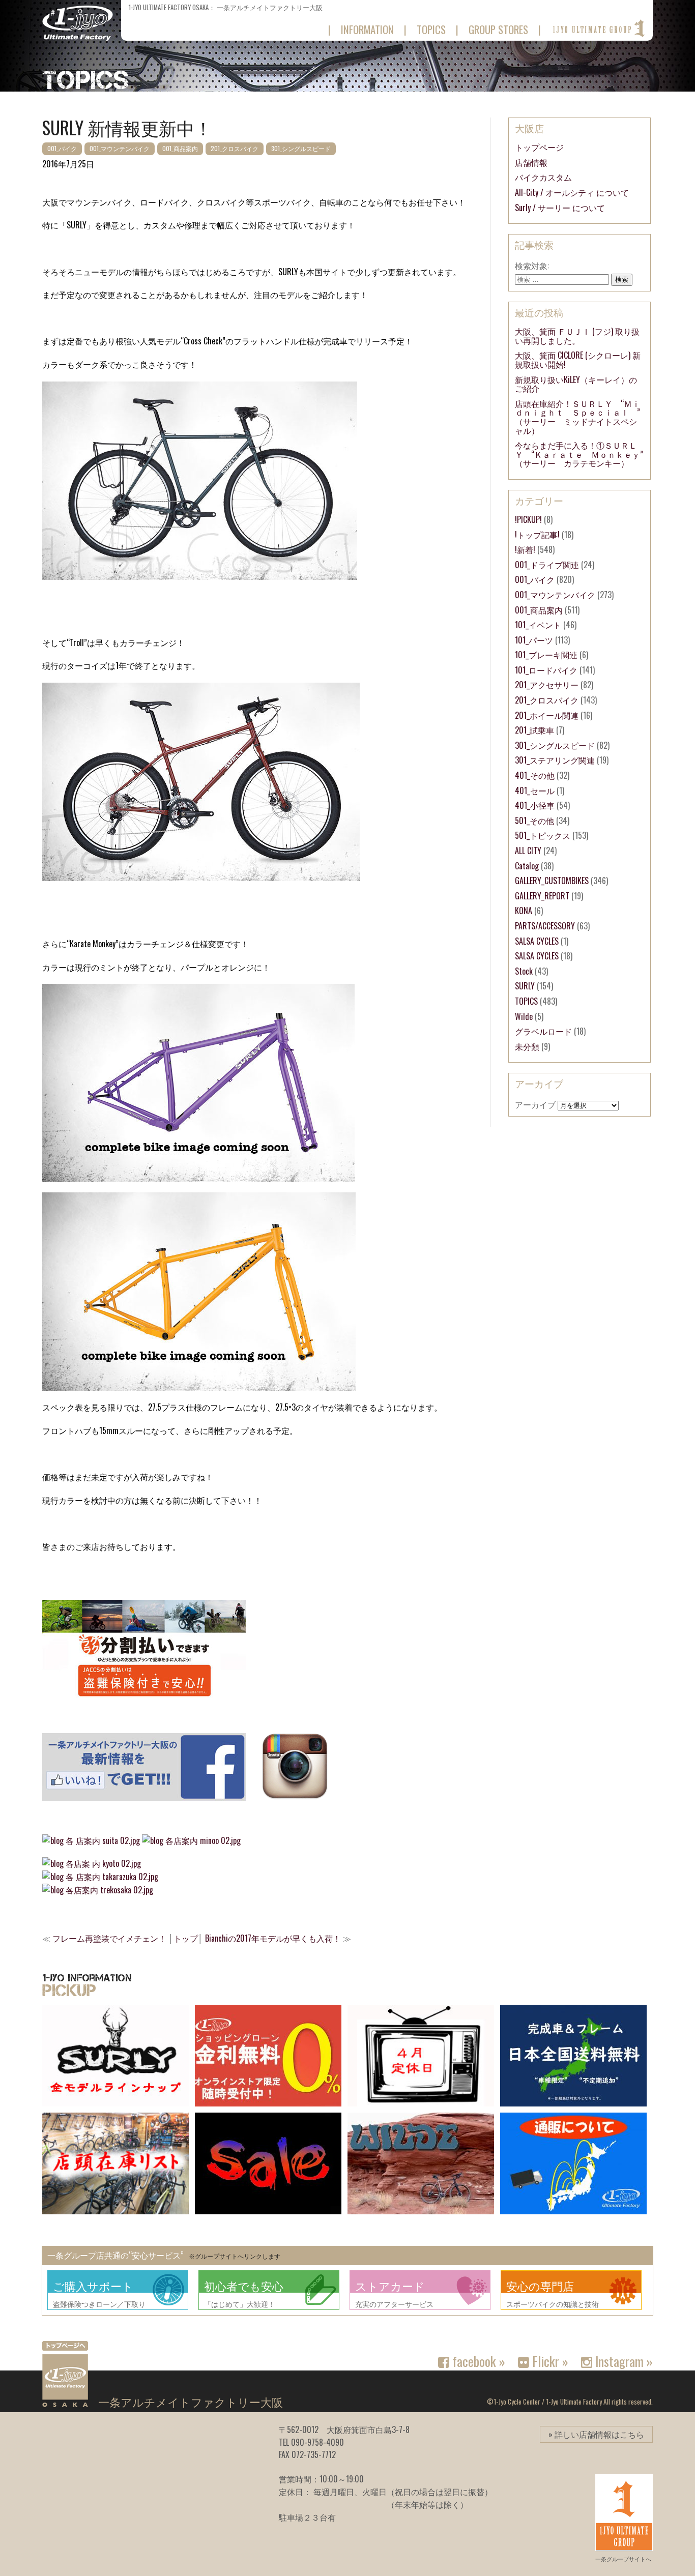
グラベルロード (543, 1031)
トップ (186, 1938)
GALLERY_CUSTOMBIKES (552, 881)
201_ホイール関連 (547, 715)
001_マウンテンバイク (120, 148)
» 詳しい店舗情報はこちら (596, 2434)
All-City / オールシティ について (572, 192)
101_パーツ (534, 640)
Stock (524, 971)
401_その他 (535, 775)
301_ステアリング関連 (555, 760)
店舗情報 (531, 162)
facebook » (477, 2361)
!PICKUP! (528, 519)
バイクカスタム (543, 177)
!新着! (525, 549)
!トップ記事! (537, 535)
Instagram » (622, 2361)
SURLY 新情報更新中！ (127, 127)
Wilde (524, 1016)
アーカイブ (535, 1104)
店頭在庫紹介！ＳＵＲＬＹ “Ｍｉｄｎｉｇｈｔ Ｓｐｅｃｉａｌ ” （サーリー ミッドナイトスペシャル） (582, 417)
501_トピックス (543, 835)
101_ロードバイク (546, 670)
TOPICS (526, 1001)
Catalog (527, 866)
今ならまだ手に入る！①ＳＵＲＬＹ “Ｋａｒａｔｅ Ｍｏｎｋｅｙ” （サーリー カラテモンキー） (583, 454)
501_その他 (534, 821)
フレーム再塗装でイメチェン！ (109, 1938)
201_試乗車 (534, 730)
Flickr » (549, 2361)
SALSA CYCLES (537, 941)
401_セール (535, 791)
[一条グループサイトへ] (598, 28)
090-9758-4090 (317, 2442)
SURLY (525, 986)
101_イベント (538, 625)
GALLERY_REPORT (542, 896)
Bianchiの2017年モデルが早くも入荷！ (273, 1938)
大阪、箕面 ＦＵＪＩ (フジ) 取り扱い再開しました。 (577, 336)
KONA (524, 911)
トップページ (539, 147)
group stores (498, 29)
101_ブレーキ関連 (546, 655)
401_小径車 (535, 805)
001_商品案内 (180, 148)
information (367, 29)
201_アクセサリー (547, 685)
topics (431, 29)
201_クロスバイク (235, 148)
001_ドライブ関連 (547, 565)
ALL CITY (528, 851)
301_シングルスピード (301, 148)
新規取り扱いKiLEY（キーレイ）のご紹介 (576, 384)
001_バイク (62, 148)
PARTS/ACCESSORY (545, 926)
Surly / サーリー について (560, 208)
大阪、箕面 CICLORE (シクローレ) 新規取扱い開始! (578, 360)
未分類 (527, 1046)
